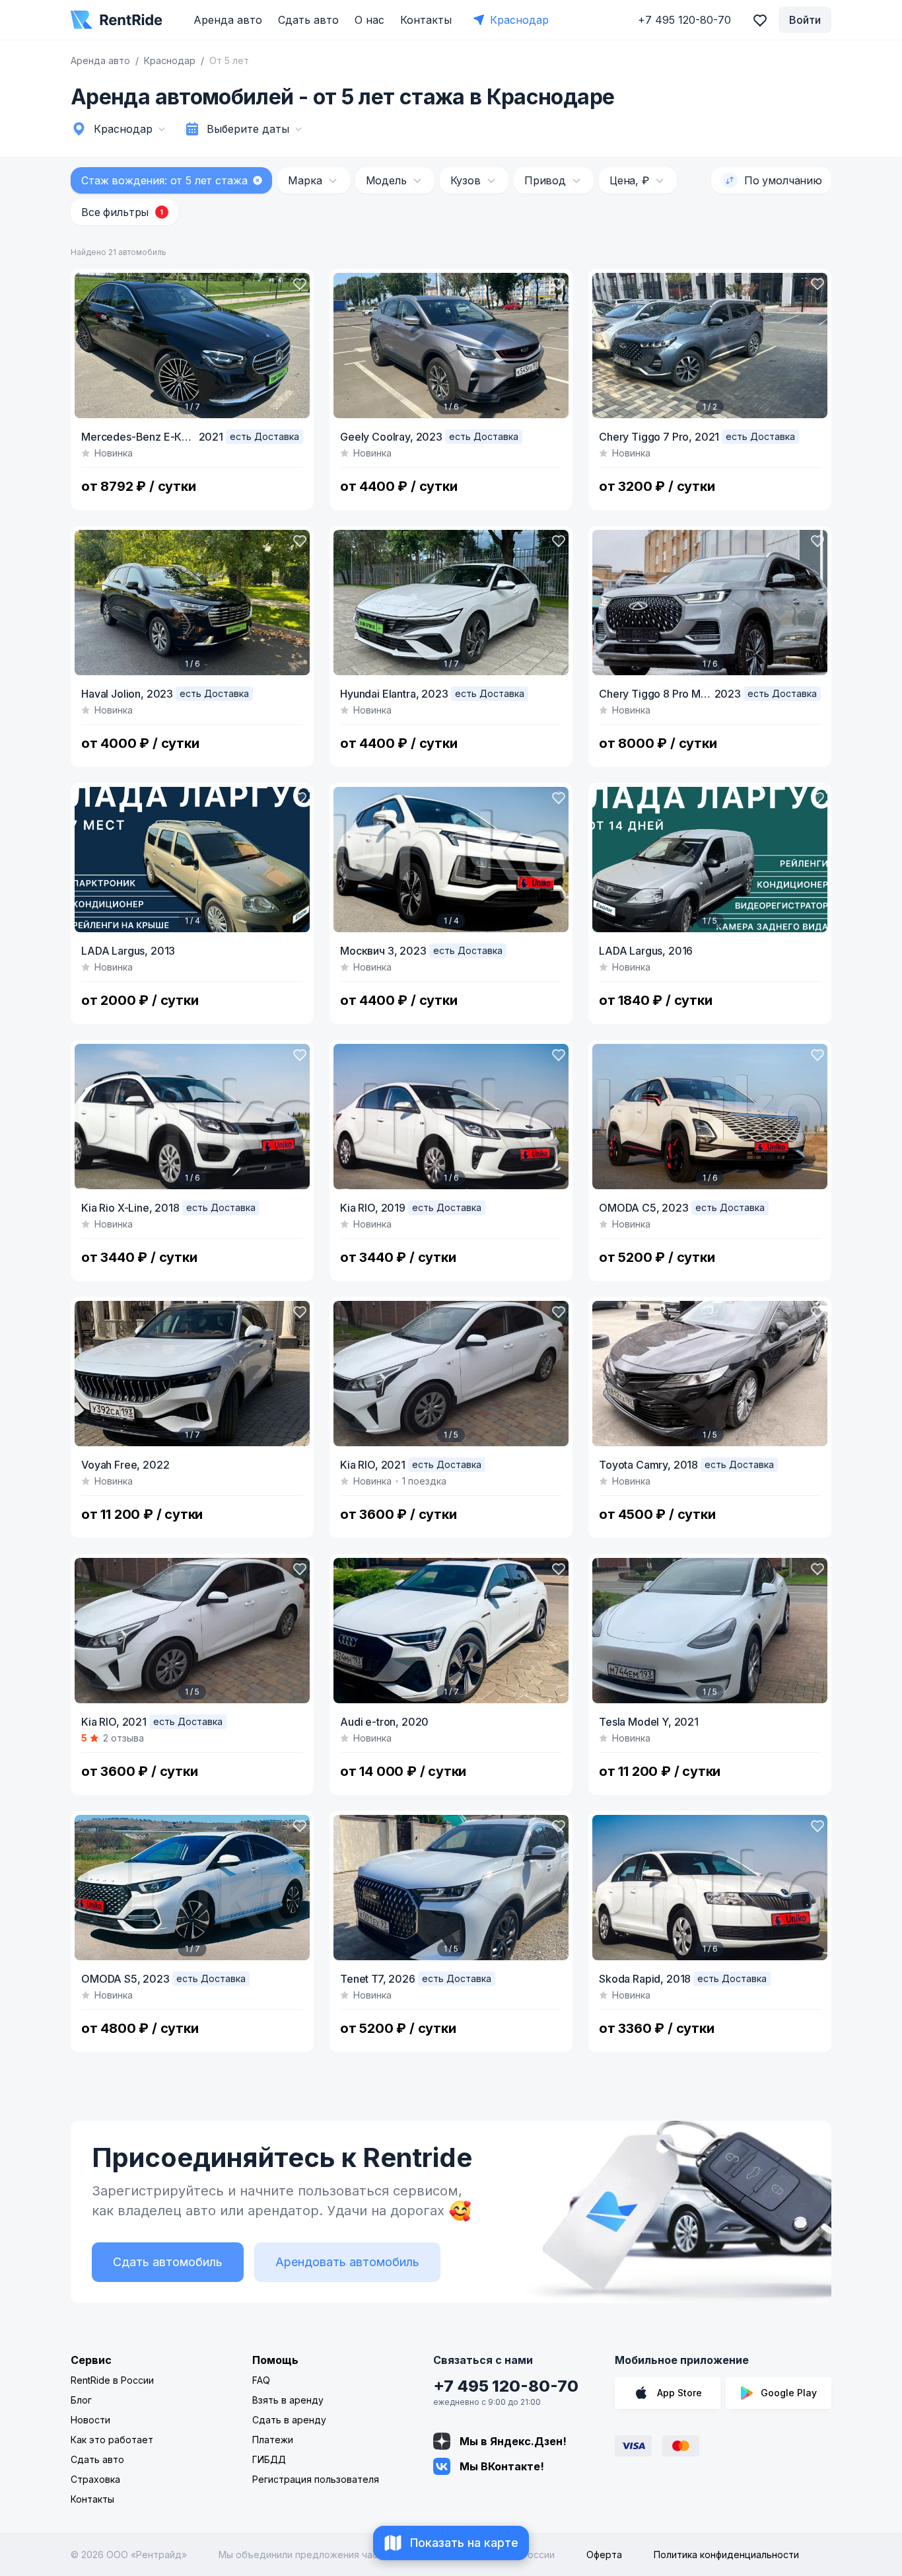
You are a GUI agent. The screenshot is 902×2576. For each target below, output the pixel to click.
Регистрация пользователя (316, 2479)
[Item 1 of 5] (710, 860)
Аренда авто (228, 20)
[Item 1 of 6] (451, 346)
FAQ (261, 2380)
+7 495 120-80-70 (506, 2386)
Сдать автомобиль (168, 2262)
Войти (805, 20)
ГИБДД (269, 2459)
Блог (81, 2400)
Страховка (95, 2479)
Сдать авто (308, 20)
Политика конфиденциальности (726, 2555)
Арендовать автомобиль (347, 2262)
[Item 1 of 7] (192, 346)
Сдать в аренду (289, 2420)
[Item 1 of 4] (192, 860)
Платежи (273, 2440)
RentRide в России (112, 2380)
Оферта (604, 2555)
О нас (369, 20)
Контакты (426, 20)
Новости (90, 2420)
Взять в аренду (288, 2400)
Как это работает (112, 2440)
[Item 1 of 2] (710, 346)
